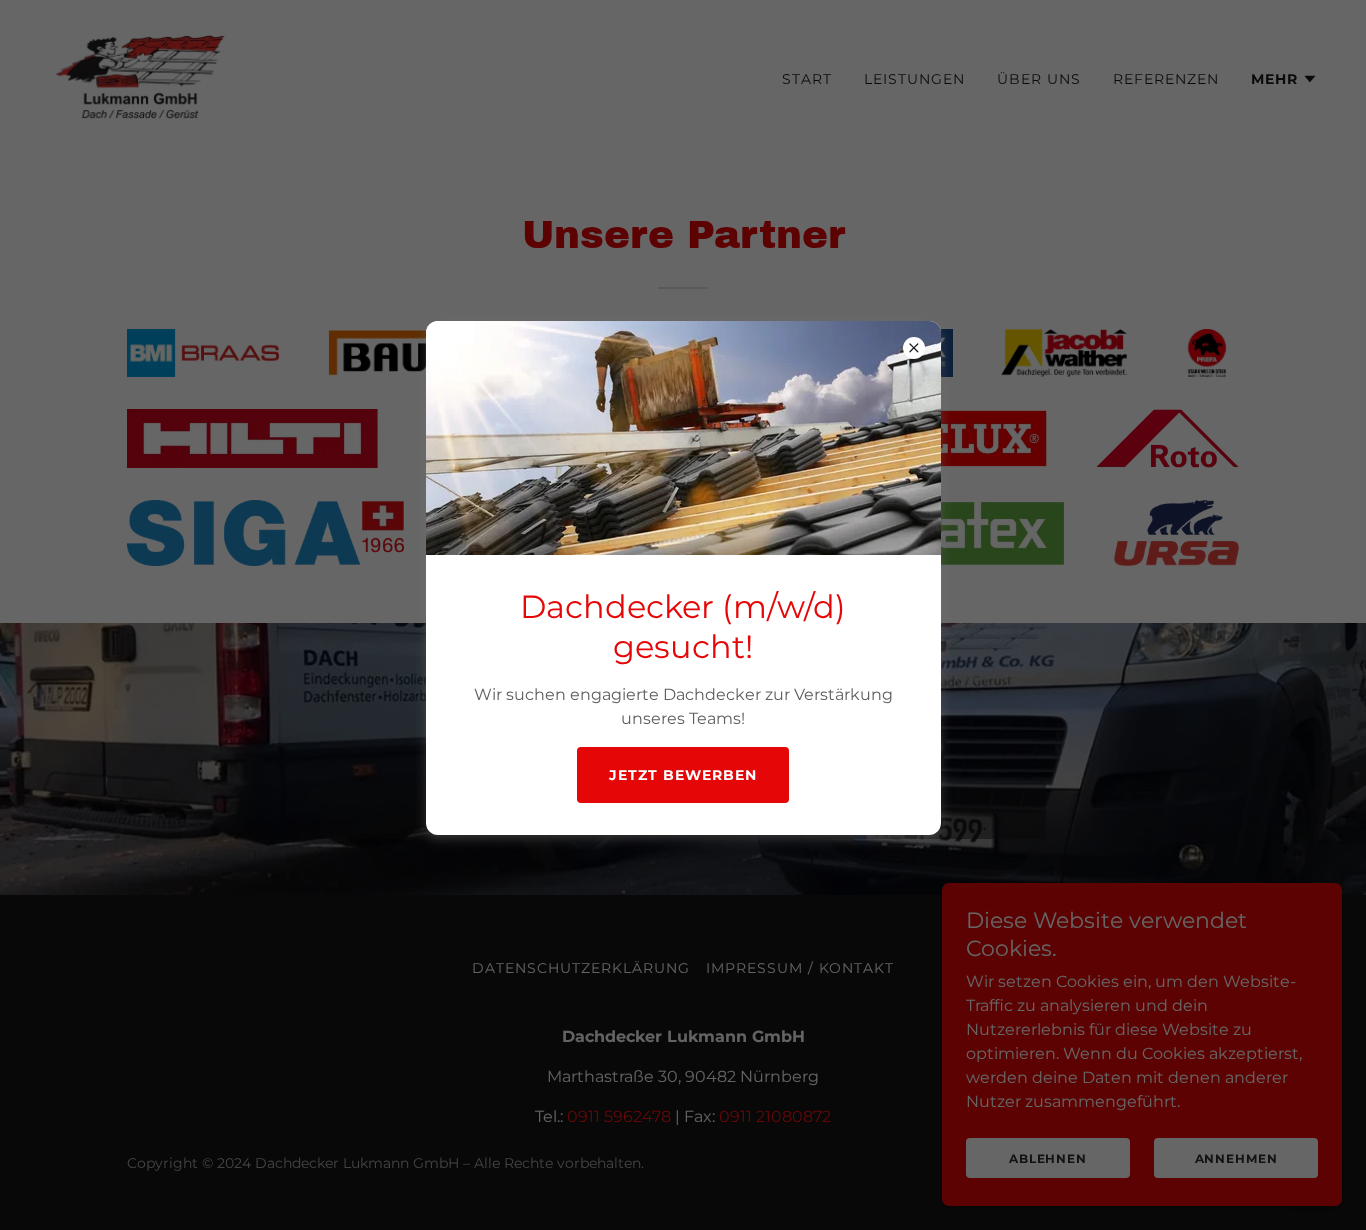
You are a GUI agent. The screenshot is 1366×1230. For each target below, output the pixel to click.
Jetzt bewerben (683, 775)
